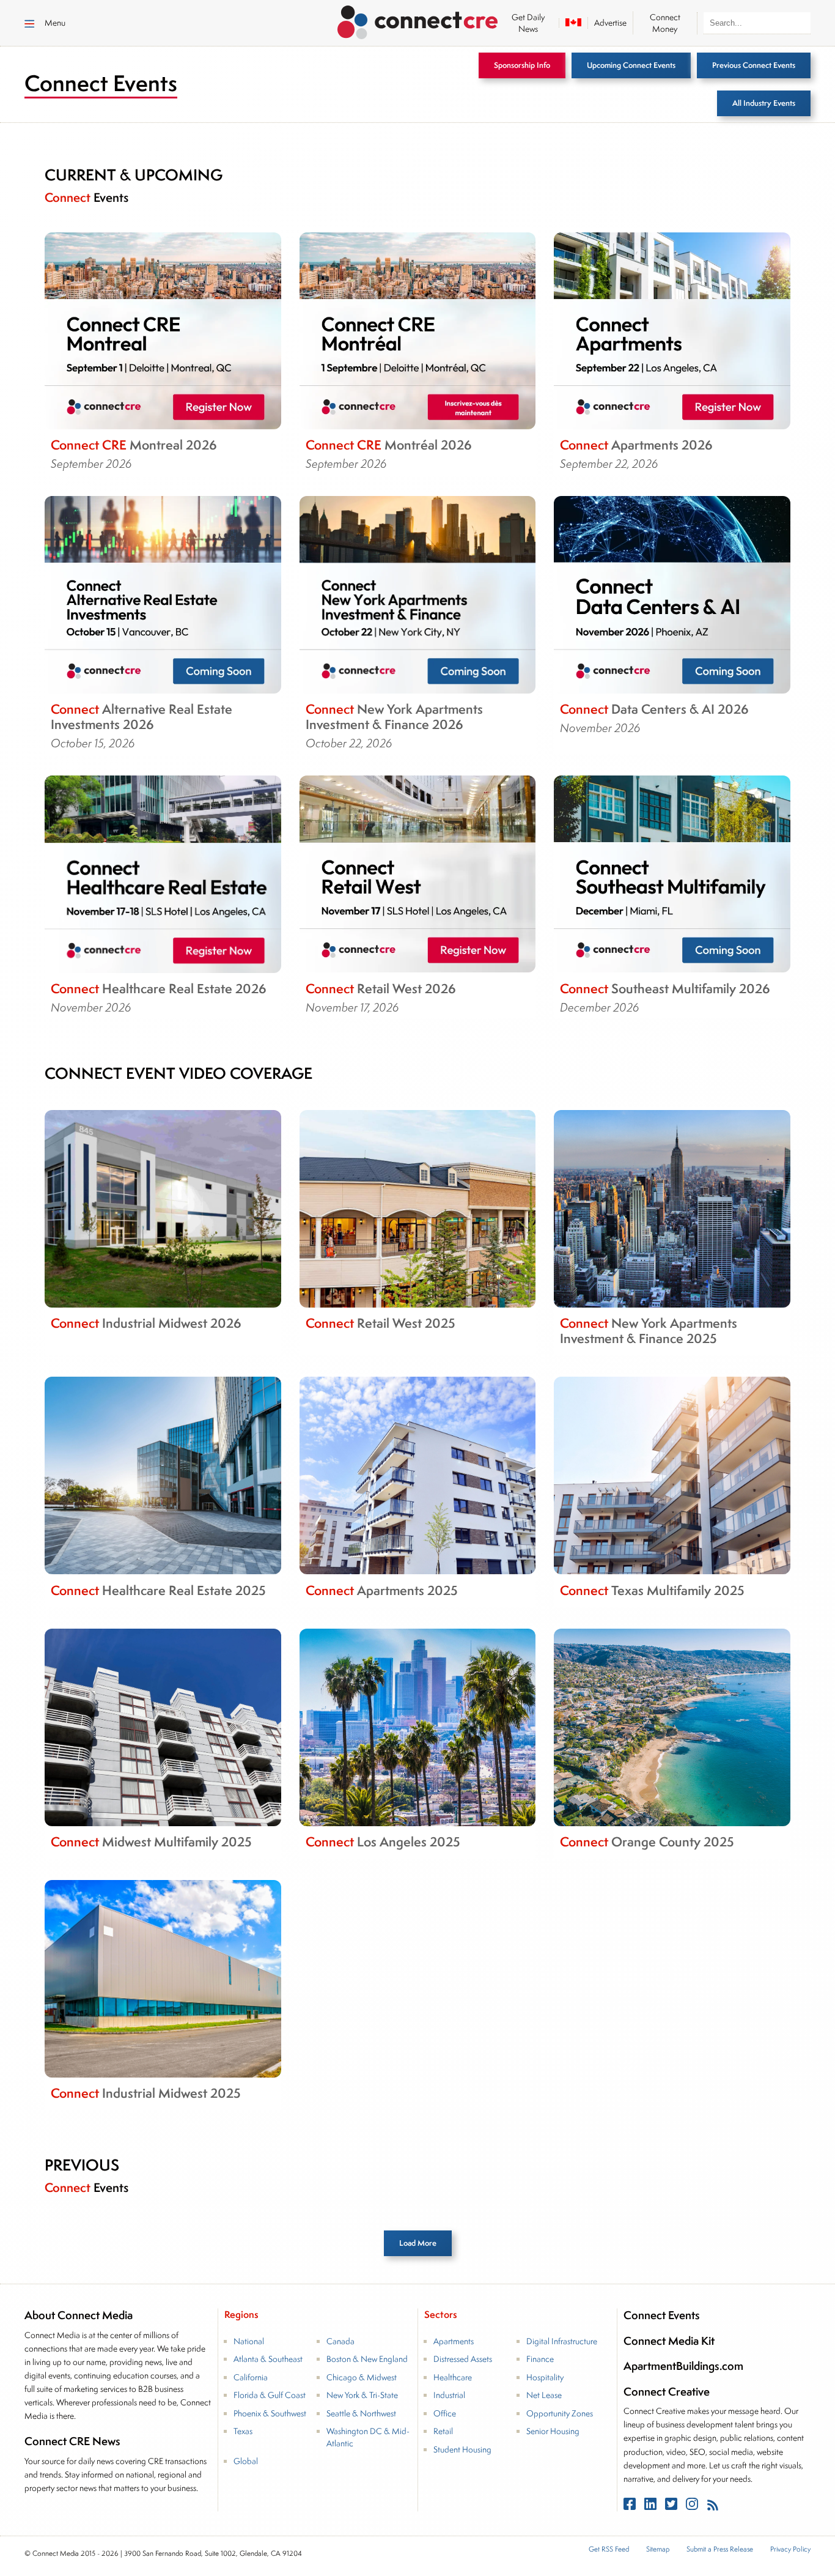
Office (445, 2413)
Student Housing (462, 2449)
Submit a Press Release (720, 2549)
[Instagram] (693, 2507)
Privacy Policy (790, 2549)
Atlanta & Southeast (268, 2359)
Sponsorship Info (522, 65)
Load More (418, 2243)
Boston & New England (367, 2359)
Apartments (454, 2341)
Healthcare (453, 2377)
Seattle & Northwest (361, 2413)
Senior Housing (553, 2431)
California (251, 2377)
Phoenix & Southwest (270, 2413)
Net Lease (544, 2395)
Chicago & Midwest (362, 2377)
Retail (443, 2431)
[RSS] (713, 2507)
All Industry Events (764, 103)
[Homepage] (418, 20)
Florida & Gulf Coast (270, 2395)
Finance (540, 2359)
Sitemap (658, 2549)
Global (246, 2461)
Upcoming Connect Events (631, 65)
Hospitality (545, 2377)
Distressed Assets (463, 2359)
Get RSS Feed (609, 2549)
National (249, 2341)
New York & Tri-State (362, 2395)
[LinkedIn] (652, 2507)
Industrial (449, 2395)
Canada (340, 2341)
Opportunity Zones (560, 2413)
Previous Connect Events (754, 65)
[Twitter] (672, 2507)
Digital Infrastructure (562, 2341)
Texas (243, 2431)
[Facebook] (631, 2507)
